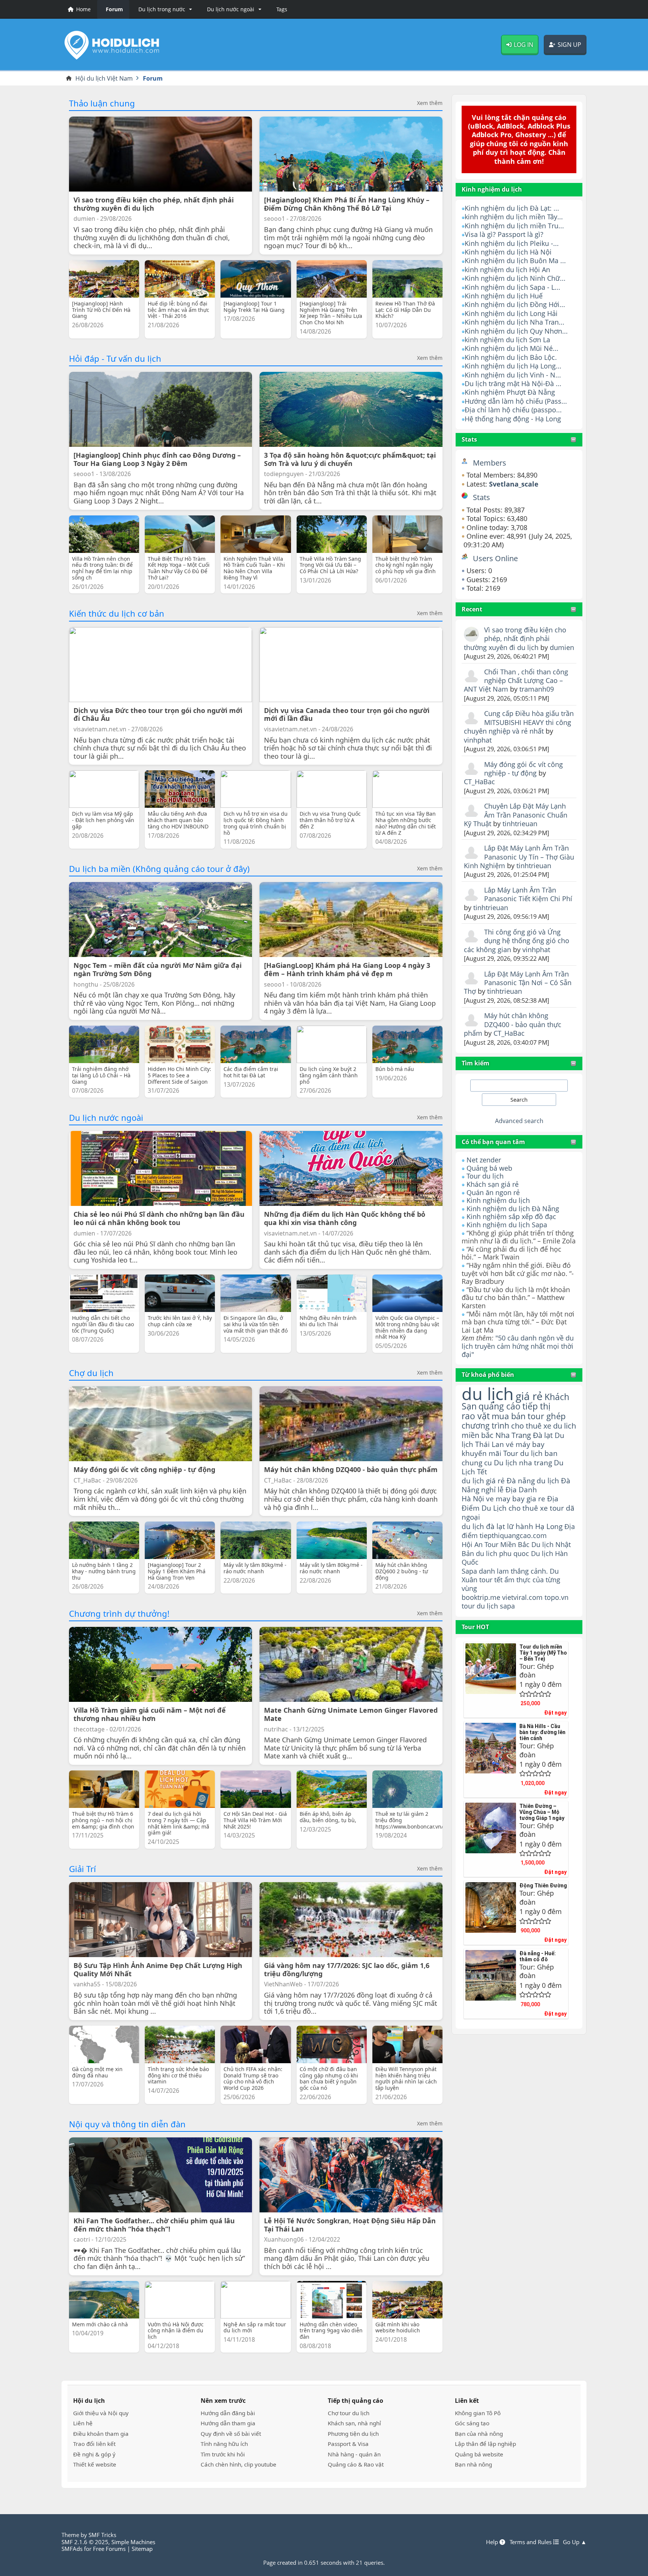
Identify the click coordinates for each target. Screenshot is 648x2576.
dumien (562, 647)
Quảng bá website (479, 2454)
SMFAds (72, 2549)
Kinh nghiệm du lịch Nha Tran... (514, 322)
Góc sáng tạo (472, 2423)
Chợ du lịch (91, 1373)
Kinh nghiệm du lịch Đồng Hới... (515, 304)
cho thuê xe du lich (544, 1426)
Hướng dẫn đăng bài (228, 2413)
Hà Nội (473, 1498)
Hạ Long (549, 1526)
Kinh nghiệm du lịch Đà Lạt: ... (512, 208)
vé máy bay (525, 1444)
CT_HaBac (479, 782)
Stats (469, 439)
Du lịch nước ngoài (106, 1117)
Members (490, 463)
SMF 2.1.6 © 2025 (85, 2542)
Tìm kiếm (475, 1063)
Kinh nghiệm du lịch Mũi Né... (511, 348)
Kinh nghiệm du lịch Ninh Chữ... (515, 278)
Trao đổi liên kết (94, 2444)
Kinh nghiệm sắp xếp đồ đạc (511, 1216)
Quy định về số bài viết (231, 2434)
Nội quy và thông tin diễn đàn (127, 2124)
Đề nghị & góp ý (94, 2454)
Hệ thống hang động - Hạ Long (513, 419)
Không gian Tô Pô (478, 2413)
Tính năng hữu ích (224, 2444)
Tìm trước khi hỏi (223, 2454)
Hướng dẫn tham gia (228, 2423)
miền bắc (478, 1435)
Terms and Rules (531, 2542)
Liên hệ (83, 2423)
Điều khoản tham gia (101, 2434)
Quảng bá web (489, 1168)
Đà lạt (543, 1435)
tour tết (491, 1580)
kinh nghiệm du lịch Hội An (507, 270)
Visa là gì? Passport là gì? (504, 234)
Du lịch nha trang (523, 1462)
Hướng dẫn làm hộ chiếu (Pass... (516, 401)
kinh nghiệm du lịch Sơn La (507, 340)
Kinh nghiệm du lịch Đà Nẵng (513, 1209)
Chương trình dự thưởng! (119, 1613)
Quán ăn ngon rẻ (493, 1192)
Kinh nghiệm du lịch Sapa (507, 1225)
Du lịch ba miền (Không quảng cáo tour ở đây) (159, 869)
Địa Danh (521, 1489)
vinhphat (478, 740)
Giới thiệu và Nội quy (101, 2413)
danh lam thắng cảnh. (513, 1571)
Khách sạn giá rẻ (493, 1184)
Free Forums (109, 2549)
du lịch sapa (496, 1606)
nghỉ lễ (492, 1490)
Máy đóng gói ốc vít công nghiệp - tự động (523, 769)
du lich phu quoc (502, 1553)
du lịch (488, 1394)
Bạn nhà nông (473, 2464)
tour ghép (547, 1416)
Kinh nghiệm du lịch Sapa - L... (512, 287)
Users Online (495, 558)
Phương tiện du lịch (353, 2434)
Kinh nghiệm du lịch (498, 1200)
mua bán (509, 1416)
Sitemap (142, 2549)
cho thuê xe (528, 1508)
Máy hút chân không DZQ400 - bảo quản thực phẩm (513, 1024)
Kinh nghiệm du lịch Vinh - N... (513, 375)
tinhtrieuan (520, 824)
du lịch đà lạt (483, 1526)
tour (468, 1606)
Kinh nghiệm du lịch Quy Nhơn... (516, 331)
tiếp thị (536, 1406)
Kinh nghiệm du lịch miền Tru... (514, 226)
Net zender (484, 1160)
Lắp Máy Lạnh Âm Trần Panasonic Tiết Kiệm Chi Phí (528, 894)
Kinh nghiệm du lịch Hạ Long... (513, 366)
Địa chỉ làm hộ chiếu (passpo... (513, 410)
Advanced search (519, 1121)
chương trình (485, 1425)
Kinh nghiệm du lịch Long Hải (511, 313)
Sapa (469, 1571)
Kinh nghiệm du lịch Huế (504, 296)
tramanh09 (537, 689)
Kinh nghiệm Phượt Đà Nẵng (510, 392)
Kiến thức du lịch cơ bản (117, 613)
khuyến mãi (481, 1453)
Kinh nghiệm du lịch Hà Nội (508, 252)
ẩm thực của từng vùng (511, 1584)
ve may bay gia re (516, 1498)
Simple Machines (133, 2542)
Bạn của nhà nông (479, 2434)
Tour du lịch (485, 1176)
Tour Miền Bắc (507, 1544)
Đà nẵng (521, 1481)
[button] (164, 9)
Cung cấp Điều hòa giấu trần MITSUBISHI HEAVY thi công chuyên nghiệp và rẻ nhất (519, 722)
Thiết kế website (95, 2464)
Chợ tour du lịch (349, 2413)
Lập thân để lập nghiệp (485, 2444)
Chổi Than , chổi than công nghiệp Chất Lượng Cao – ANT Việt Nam (516, 681)
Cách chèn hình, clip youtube (238, 2464)
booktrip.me (481, 1597)
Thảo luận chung (102, 103)
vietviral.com (522, 1597)
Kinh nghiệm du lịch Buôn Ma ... (515, 261)
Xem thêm (430, 103)
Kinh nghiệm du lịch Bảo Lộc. (511, 357)
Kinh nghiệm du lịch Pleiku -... (512, 243)
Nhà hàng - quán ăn (354, 2454)
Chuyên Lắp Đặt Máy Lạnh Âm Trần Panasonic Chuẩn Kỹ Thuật (516, 815)
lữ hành (520, 1526)
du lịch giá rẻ (483, 1481)
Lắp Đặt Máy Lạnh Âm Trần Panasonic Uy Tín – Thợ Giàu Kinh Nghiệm (519, 857)
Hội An (472, 1544)
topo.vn (556, 1597)
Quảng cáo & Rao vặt (356, 2464)
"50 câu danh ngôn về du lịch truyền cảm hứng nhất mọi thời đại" (518, 1346)
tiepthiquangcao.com (513, 1535)
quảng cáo (499, 1406)
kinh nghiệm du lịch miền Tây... (514, 217)
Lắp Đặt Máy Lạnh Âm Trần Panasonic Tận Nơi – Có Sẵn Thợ (518, 983)
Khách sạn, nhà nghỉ (354, 2423)
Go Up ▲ (575, 2542)
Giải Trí (82, 1869)
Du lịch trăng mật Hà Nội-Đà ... (513, 383)
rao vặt (476, 1416)
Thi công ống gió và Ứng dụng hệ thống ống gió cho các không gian (517, 941)
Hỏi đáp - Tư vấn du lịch (115, 358)
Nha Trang (513, 1435)
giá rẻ (529, 1396)
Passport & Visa (348, 2444)
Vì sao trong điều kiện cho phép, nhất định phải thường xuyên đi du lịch (515, 639)
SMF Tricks (102, 2535)
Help (493, 2542)
